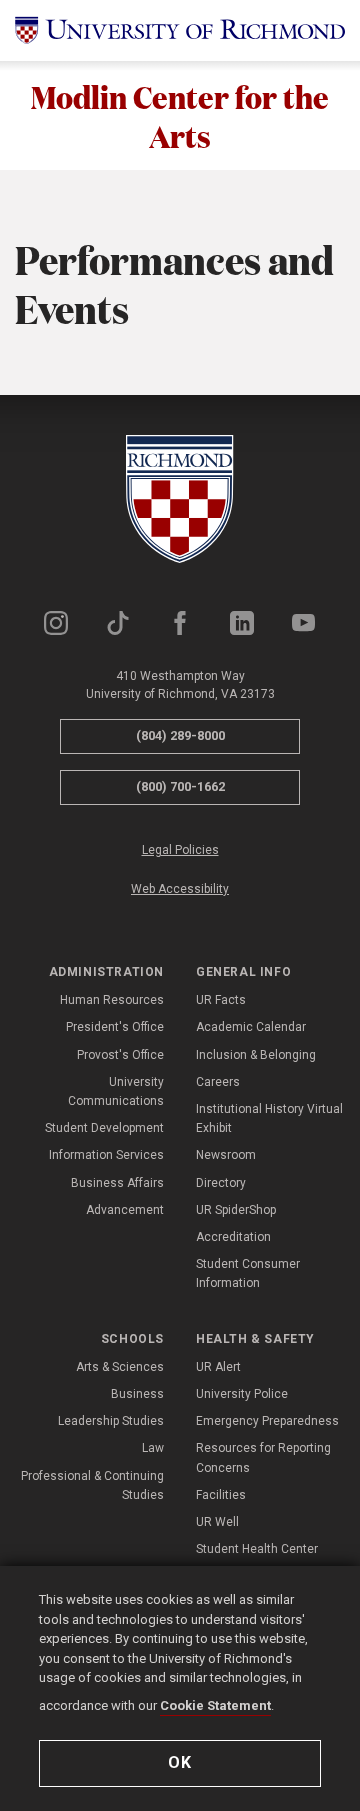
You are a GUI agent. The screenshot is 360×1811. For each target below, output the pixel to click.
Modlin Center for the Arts (180, 115)
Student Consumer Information (248, 1273)
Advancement (125, 1210)
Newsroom (226, 1155)
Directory (221, 1183)
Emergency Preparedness (267, 1421)
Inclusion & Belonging (256, 1055)
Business (137, 1394)
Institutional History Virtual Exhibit (269, 1118)
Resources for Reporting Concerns (263, 1457)
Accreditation (233, 1237)
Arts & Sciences (120, 1367)
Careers (218, 1082)
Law (153, 1448)
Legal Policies (180, 850)
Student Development (104, 1128)
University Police (242, 1394)
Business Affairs (117, 1183)
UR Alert (218, 1367)
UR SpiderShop (236, 1210)
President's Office (115, 1027)
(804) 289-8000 (180, 735)
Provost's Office (120, 1055)
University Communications (116, 1091)
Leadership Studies (111, 1421)
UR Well (217, 1522)
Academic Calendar (251, 1027)
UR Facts (221, 1000)
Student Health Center (257, 1549)
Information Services (106, 1155)
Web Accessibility (180, 889)
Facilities (221, 1495)
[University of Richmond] (180, 30)
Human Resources (112, 1000)
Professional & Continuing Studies (92, 1485)
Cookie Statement (215, 1705)
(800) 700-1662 (180, 786)
